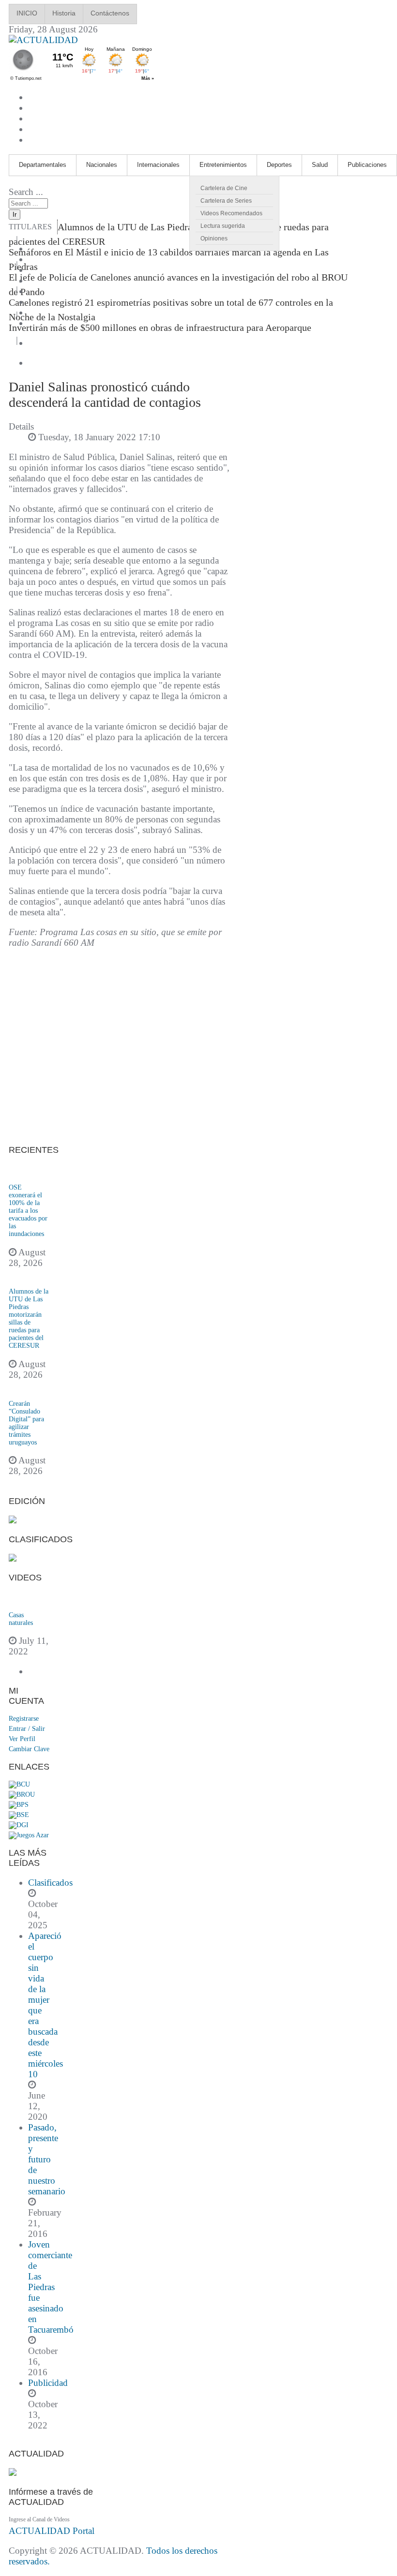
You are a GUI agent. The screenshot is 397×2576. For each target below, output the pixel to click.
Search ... (26, 192)
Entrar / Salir (27, 1729)
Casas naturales (21, 1619)
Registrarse (24, 1719)
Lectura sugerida (223, 226)
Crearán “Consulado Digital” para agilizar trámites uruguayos (26, 1423)
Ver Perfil (22, 1739)
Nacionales (102, 165)
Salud (320, 165)
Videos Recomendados (231, 213)
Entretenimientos (223, 165)
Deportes (279, 165)
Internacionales (158, 165)
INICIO (27, 13)
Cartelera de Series (226, 201)
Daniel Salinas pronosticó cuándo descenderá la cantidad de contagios (105, 395)
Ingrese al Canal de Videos (39, 2519)
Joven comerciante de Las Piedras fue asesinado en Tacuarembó (51, 2287)
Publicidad (48, 2383)
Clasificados (50, 1883)
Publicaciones (367, 165)
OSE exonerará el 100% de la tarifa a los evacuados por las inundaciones (28, 1211)
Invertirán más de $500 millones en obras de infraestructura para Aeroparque (160, 328)
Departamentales (43, 165)
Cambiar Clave (29, 1749)
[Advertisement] (119, 1047)
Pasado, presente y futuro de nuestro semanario (47, 2159)
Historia (64, 13)
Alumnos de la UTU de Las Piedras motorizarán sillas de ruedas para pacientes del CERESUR (29, 1318)
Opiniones (214, 238)
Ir (15, 215)
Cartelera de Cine (224, 188)
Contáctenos (110, 13)
